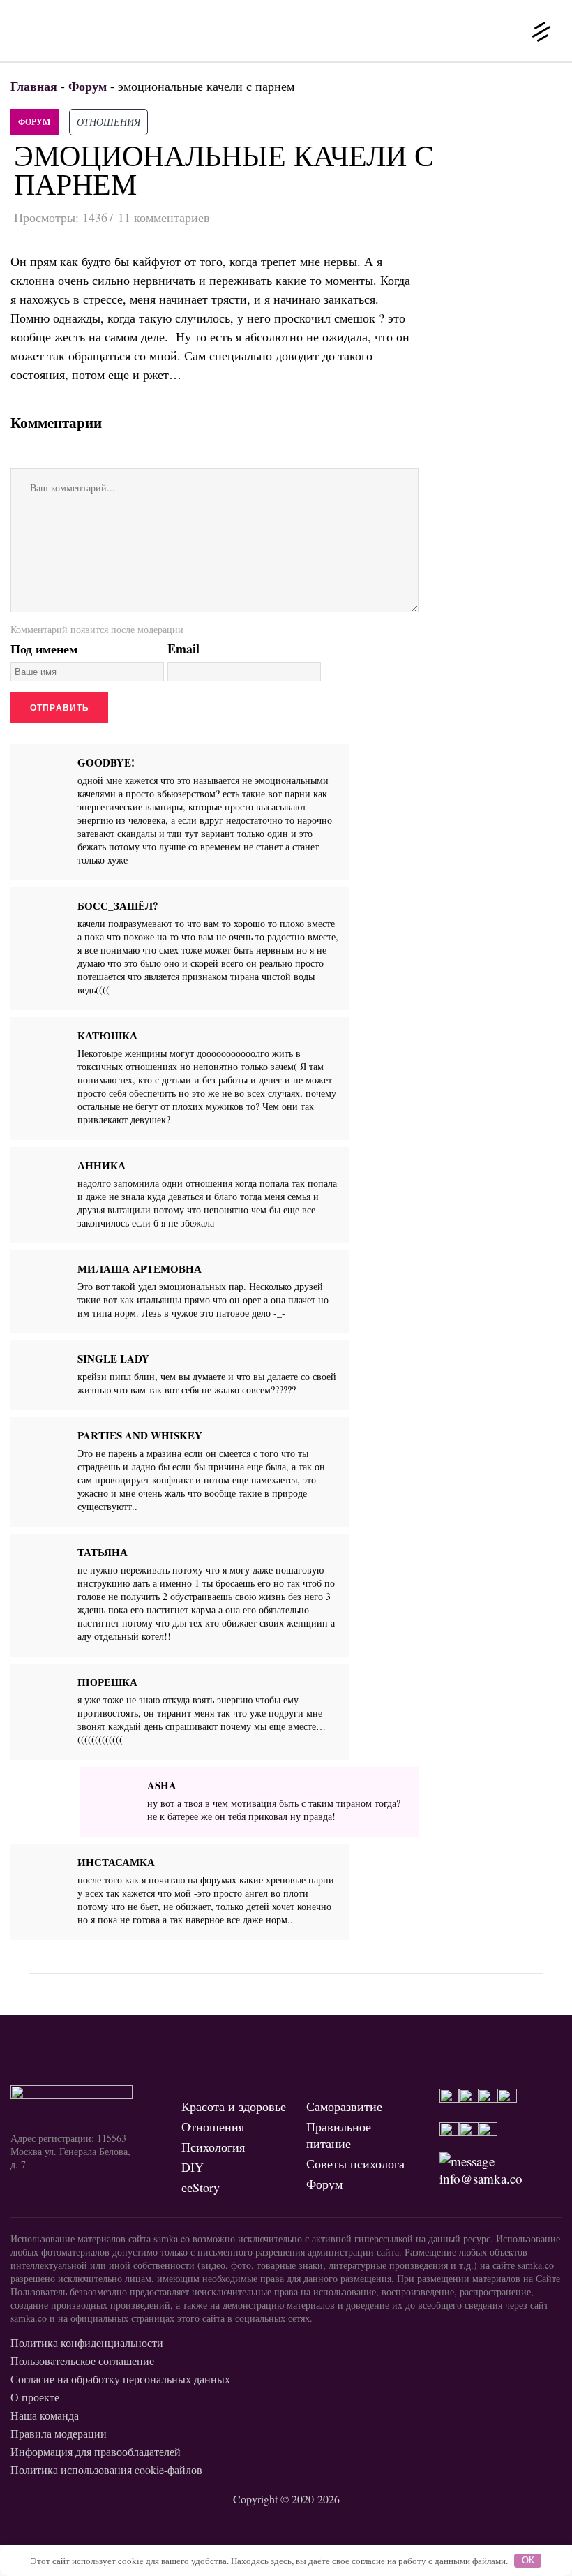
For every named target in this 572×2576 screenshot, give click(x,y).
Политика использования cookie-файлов (106, 2470)
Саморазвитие (344, 2106)
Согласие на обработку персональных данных (120, 2379)
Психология (213, 2147)
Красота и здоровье (234, 2106)
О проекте (35, 2397)
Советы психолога (355, 2163)
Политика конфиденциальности (87, 2342)
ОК (528, 2560)
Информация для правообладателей (96, 2451)
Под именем (44, 649)
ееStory (201, 2187)
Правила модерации (59, 2433)
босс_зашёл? (118, 905)
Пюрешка (107, 1682)
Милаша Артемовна (140, 1268)
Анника (101, 1165)
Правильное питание (339, 2135)
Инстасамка (116, 1862)
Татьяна (103, 1552)
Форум (34, 122)
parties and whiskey (140, 1435)
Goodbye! (106, 762)
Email (183, 649)
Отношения (108, 122)
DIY (193, 2167)
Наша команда (45, 2415)
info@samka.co (481, 2178)
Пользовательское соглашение (82, 2361)
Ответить (328, 863)
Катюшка (107, 1035)
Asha (162, 1785)
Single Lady (113, 1359)
